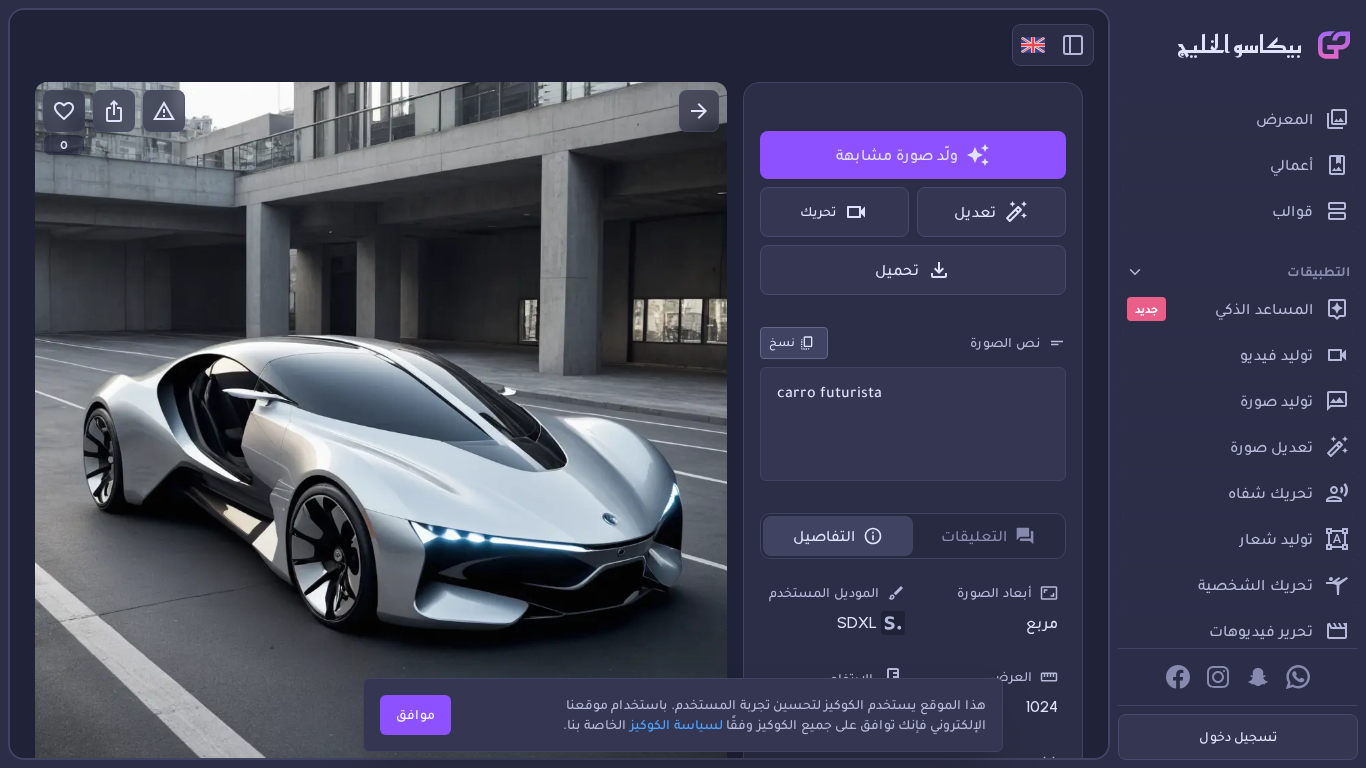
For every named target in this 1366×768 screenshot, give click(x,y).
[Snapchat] (1258, 677)
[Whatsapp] (1298, 677)
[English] (1033, 45)
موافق (415, 714)
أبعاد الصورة (994, 592)
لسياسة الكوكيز (676, 724)
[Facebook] (1178, 677)
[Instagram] (1218, 677)
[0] (64, 111)
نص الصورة (1005, 342)
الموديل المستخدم (824, 592)
